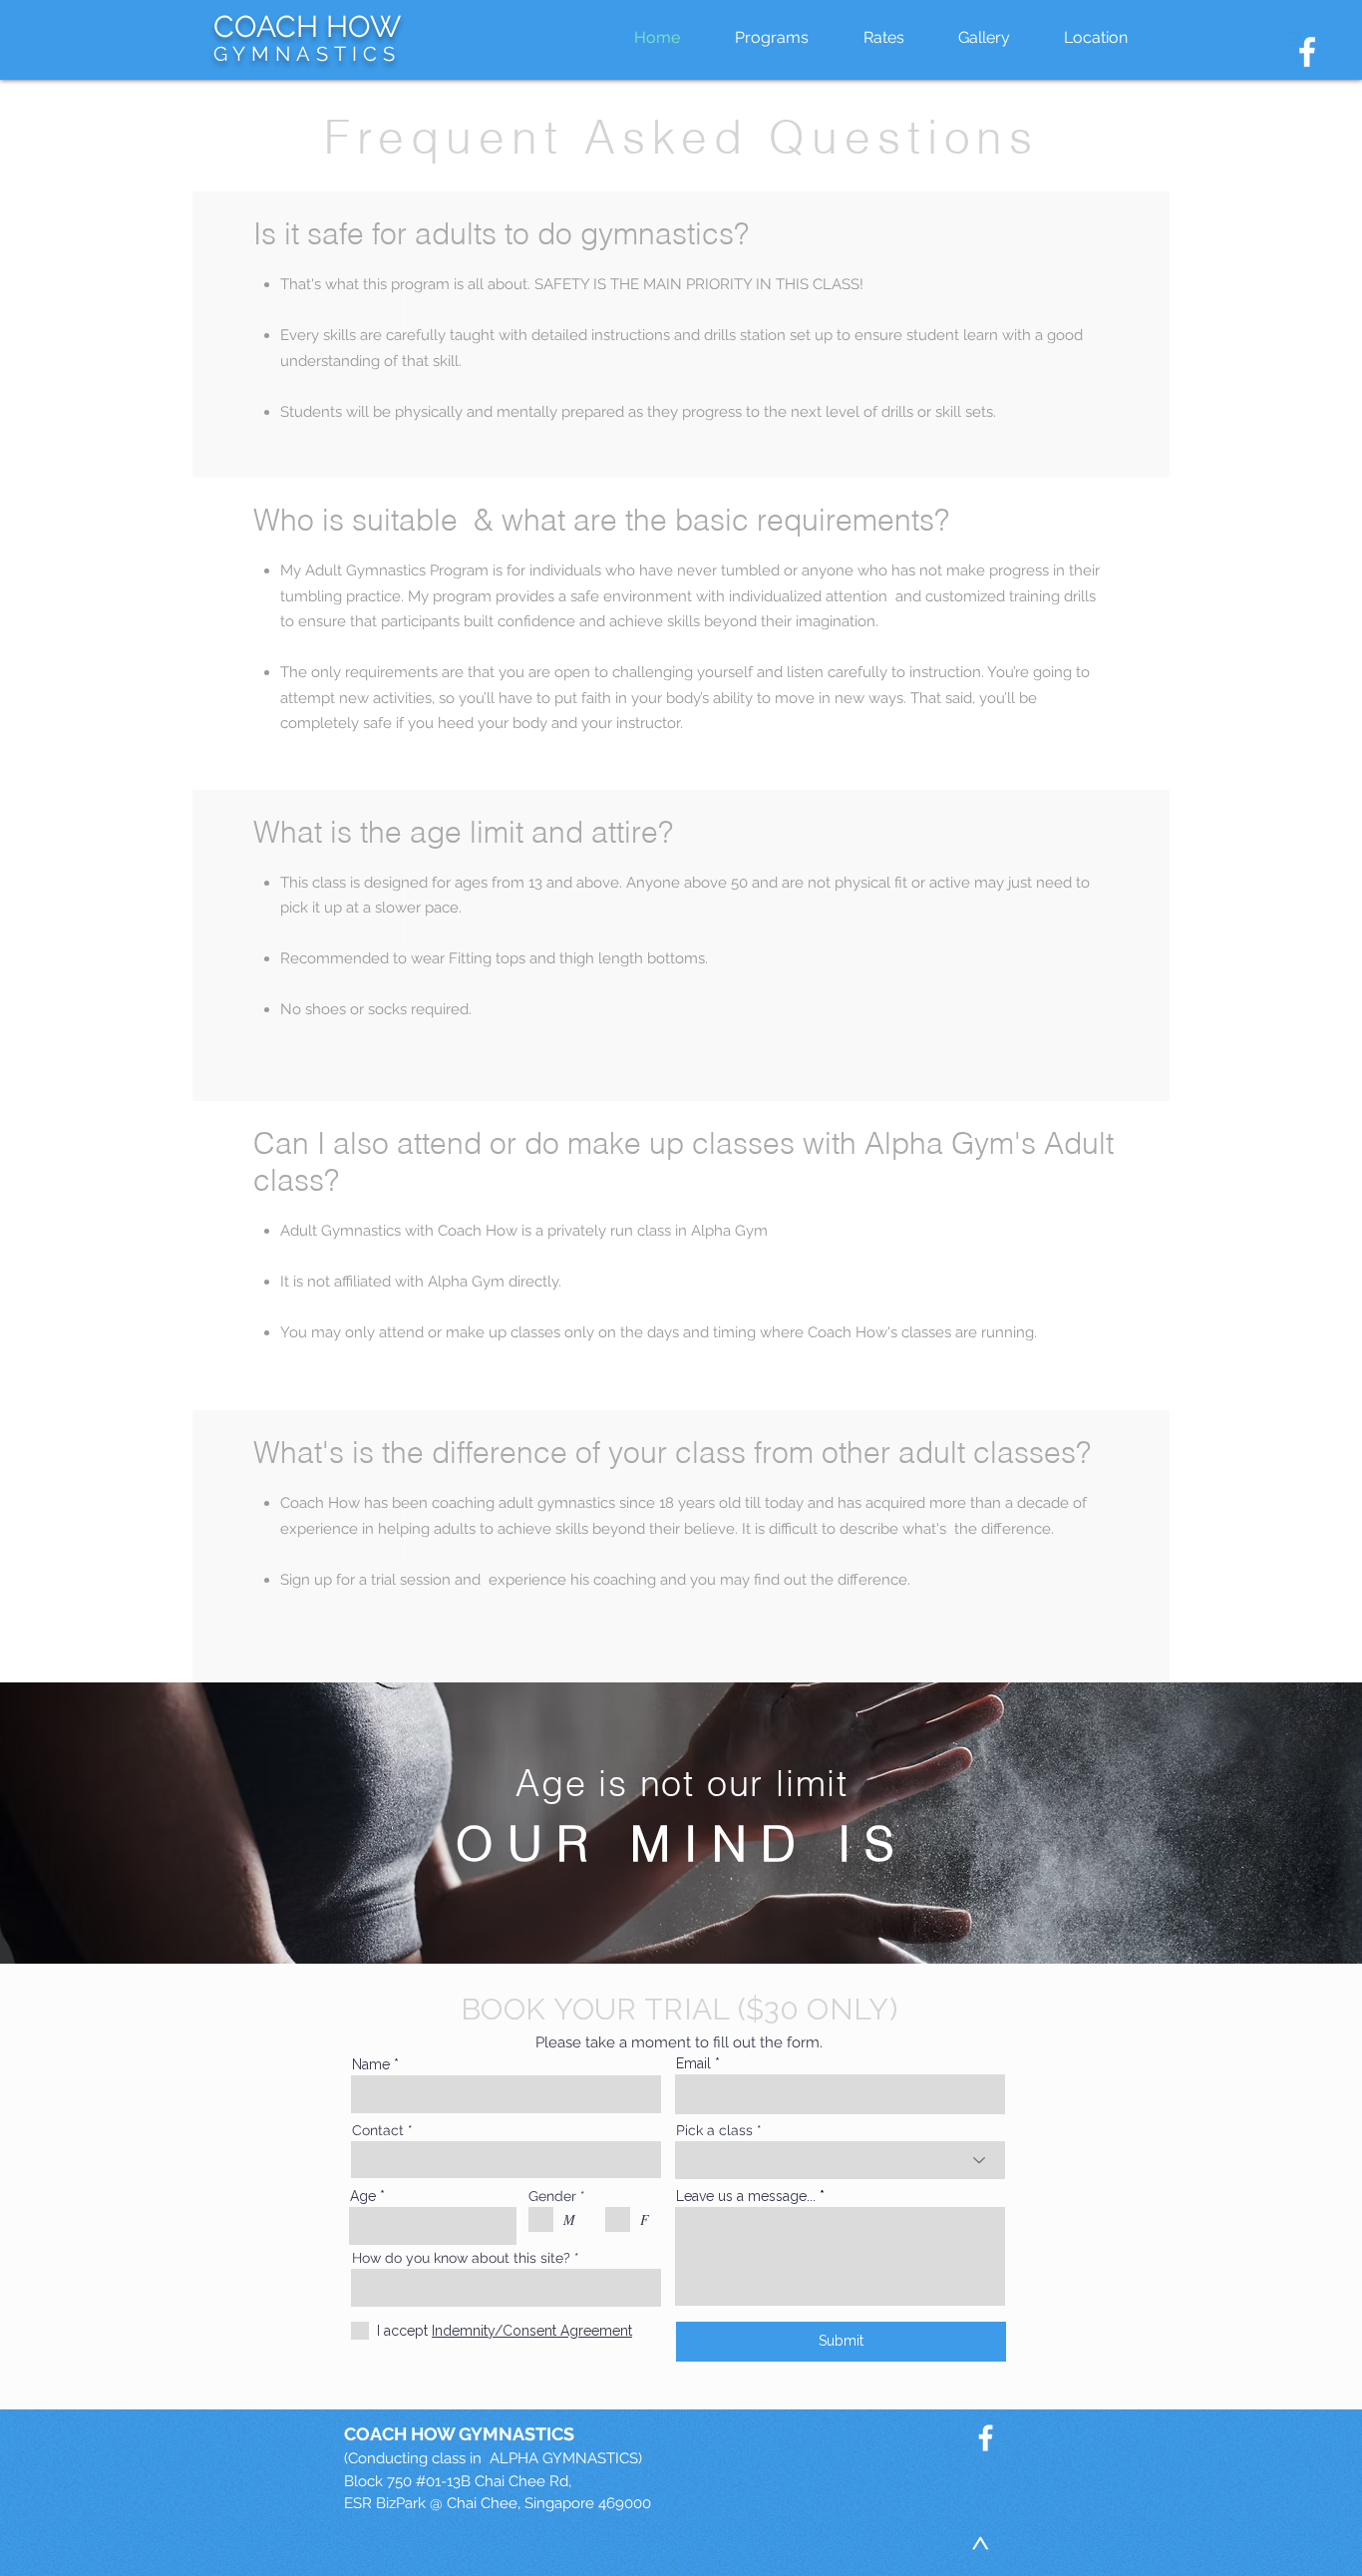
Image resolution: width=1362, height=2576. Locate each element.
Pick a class (714, 2130)
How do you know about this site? (461, 2258)
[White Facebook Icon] (1307, 52)
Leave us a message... (746, 2196)
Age (363, 2196)
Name (371, 2064)
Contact (378, 2130)
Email (693, 2063)
